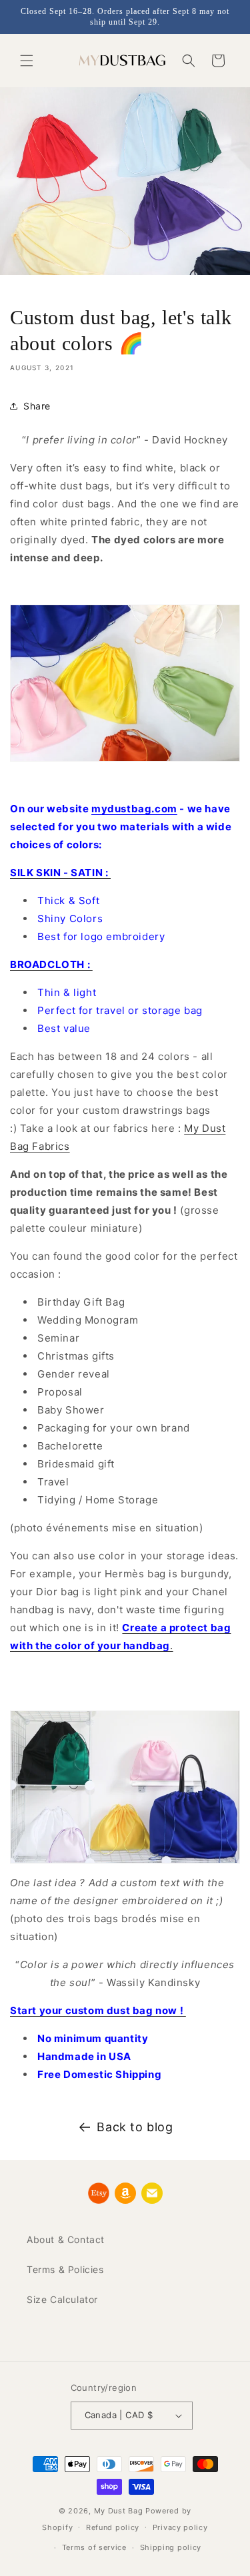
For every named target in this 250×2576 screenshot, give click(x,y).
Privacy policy (180, 2527)
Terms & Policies (65, 2269)
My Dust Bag (119, 2511)
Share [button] (37, 406)
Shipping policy (171, 2547)
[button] (27, 61)
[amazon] (125, 2193)
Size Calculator (62, 2299)
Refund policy (113, 2527)
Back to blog (135, 2127)
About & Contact (66, 2239)
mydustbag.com (134, 809)
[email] (152, 2193)
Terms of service (94, 2547)
